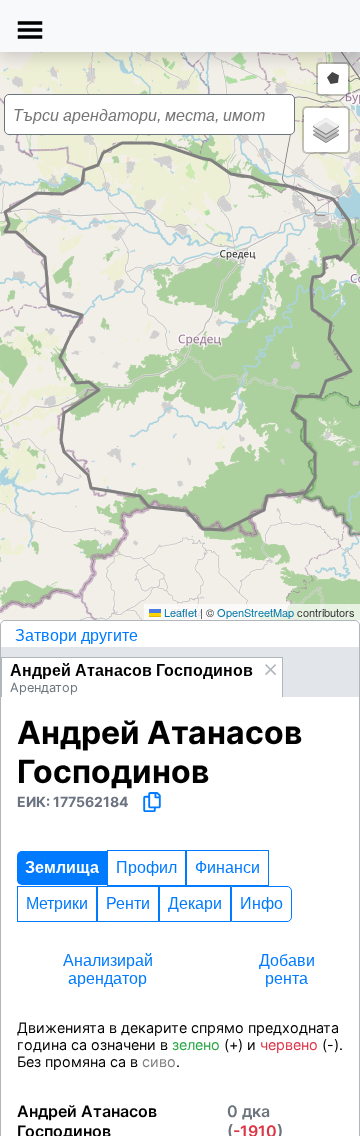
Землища (62, 867)
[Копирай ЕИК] (152, 802)
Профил (146, 867)
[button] (189, 327)
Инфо (261, 903)
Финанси (227, 867)
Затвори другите (76, 635)
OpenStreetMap (255, 612)
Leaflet (179, 612)
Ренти (128, 903)
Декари (195, 903)
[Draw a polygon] (333, 79)
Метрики (57, 903)
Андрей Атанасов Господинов (131, 670)
